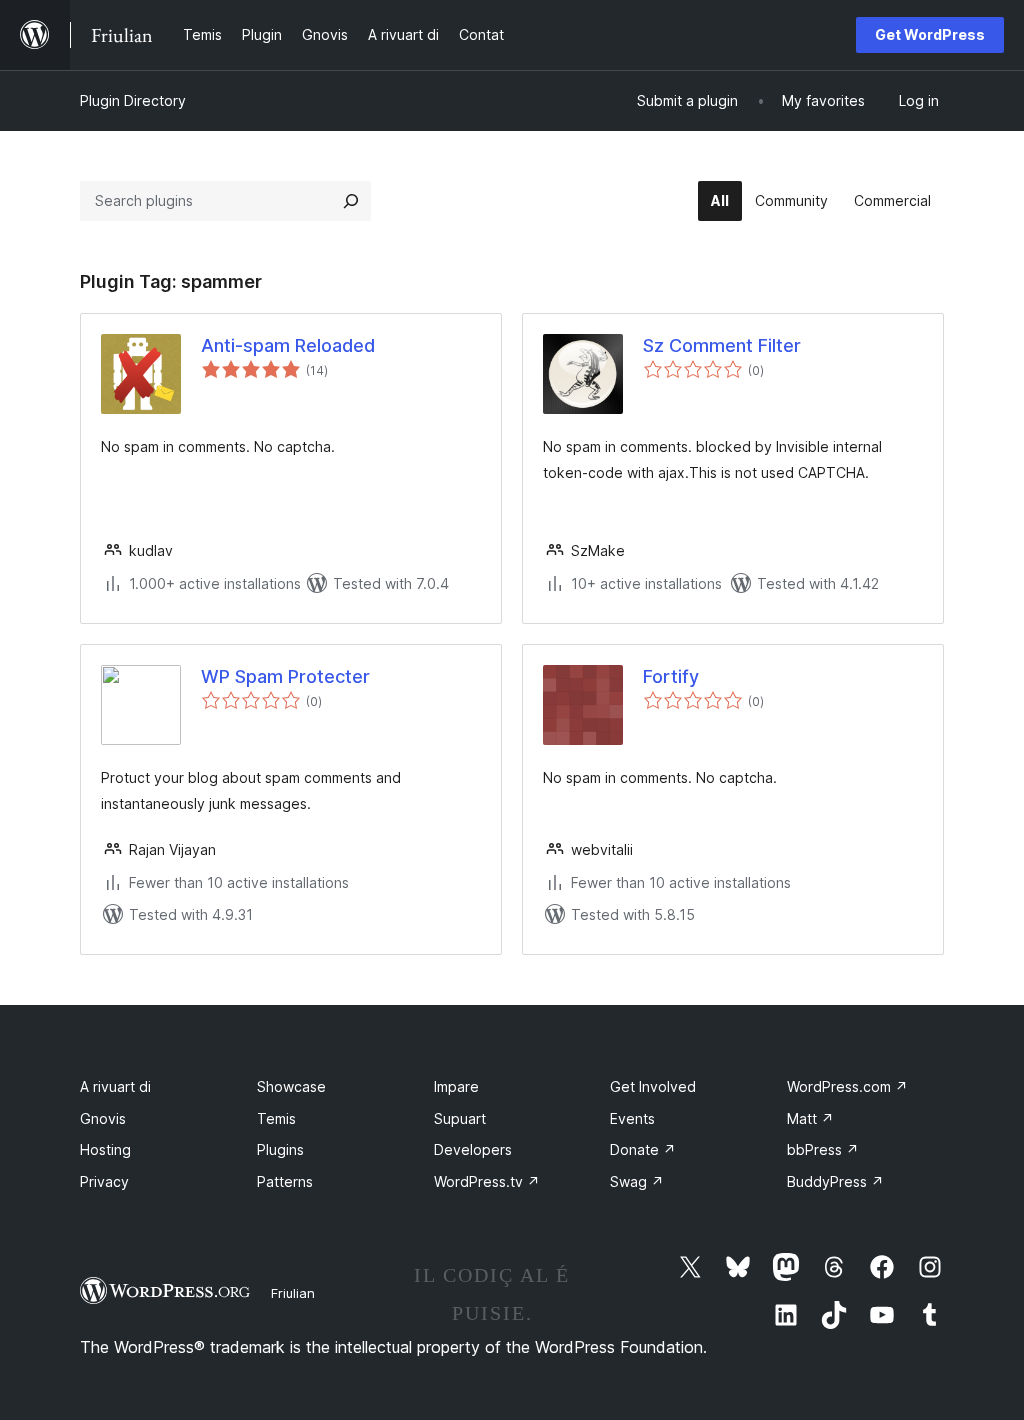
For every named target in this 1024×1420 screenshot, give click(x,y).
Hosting (105, 1149)
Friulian (293, 1293)
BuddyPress (835, 1181)
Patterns (285, 1181)
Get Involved (653, 1086)
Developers (473, 1149)
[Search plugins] (351, 201)
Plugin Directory (133, 100)
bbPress (823, 1149)
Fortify (671, 676)
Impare (456, 1086)
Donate (643, 1149)
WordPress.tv (487, 1181)
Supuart (460, 1118)
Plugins (280, 1149)
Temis (276, 1118)
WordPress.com (847, 1086)
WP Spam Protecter (285, 676)
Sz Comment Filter (722, 345)
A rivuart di (115, 1086)
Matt (810, 1118)
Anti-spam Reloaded (288, 345)
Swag (637, 1181)
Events (632, 1118)
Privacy (104, 1181)
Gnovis (103, 1118)
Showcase (291, 1086)
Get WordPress (930, 34)
